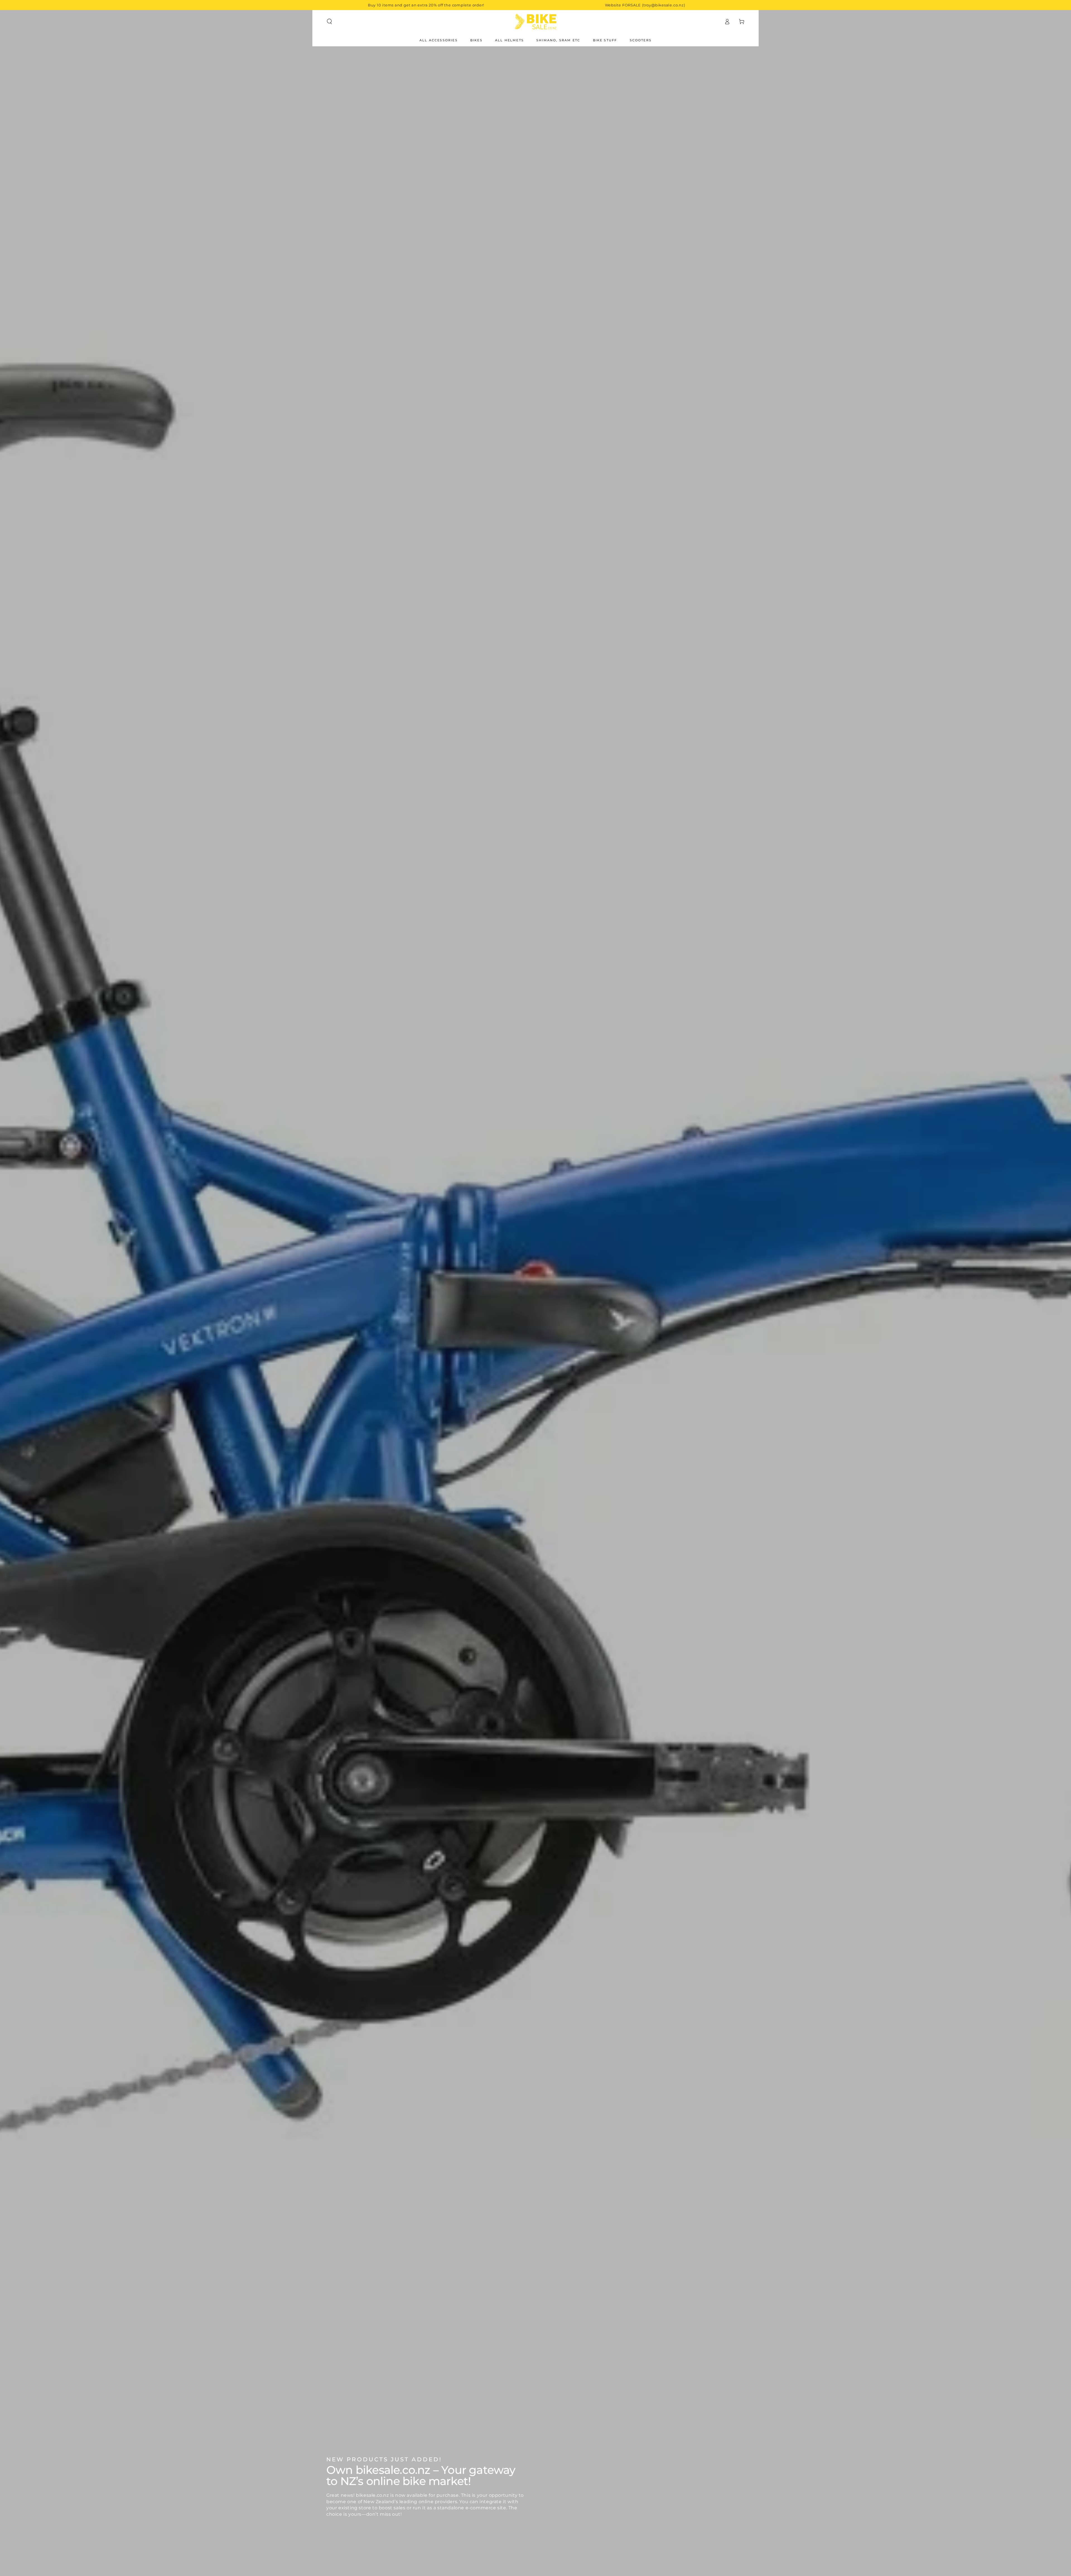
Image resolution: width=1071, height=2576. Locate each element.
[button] (329, 21)
